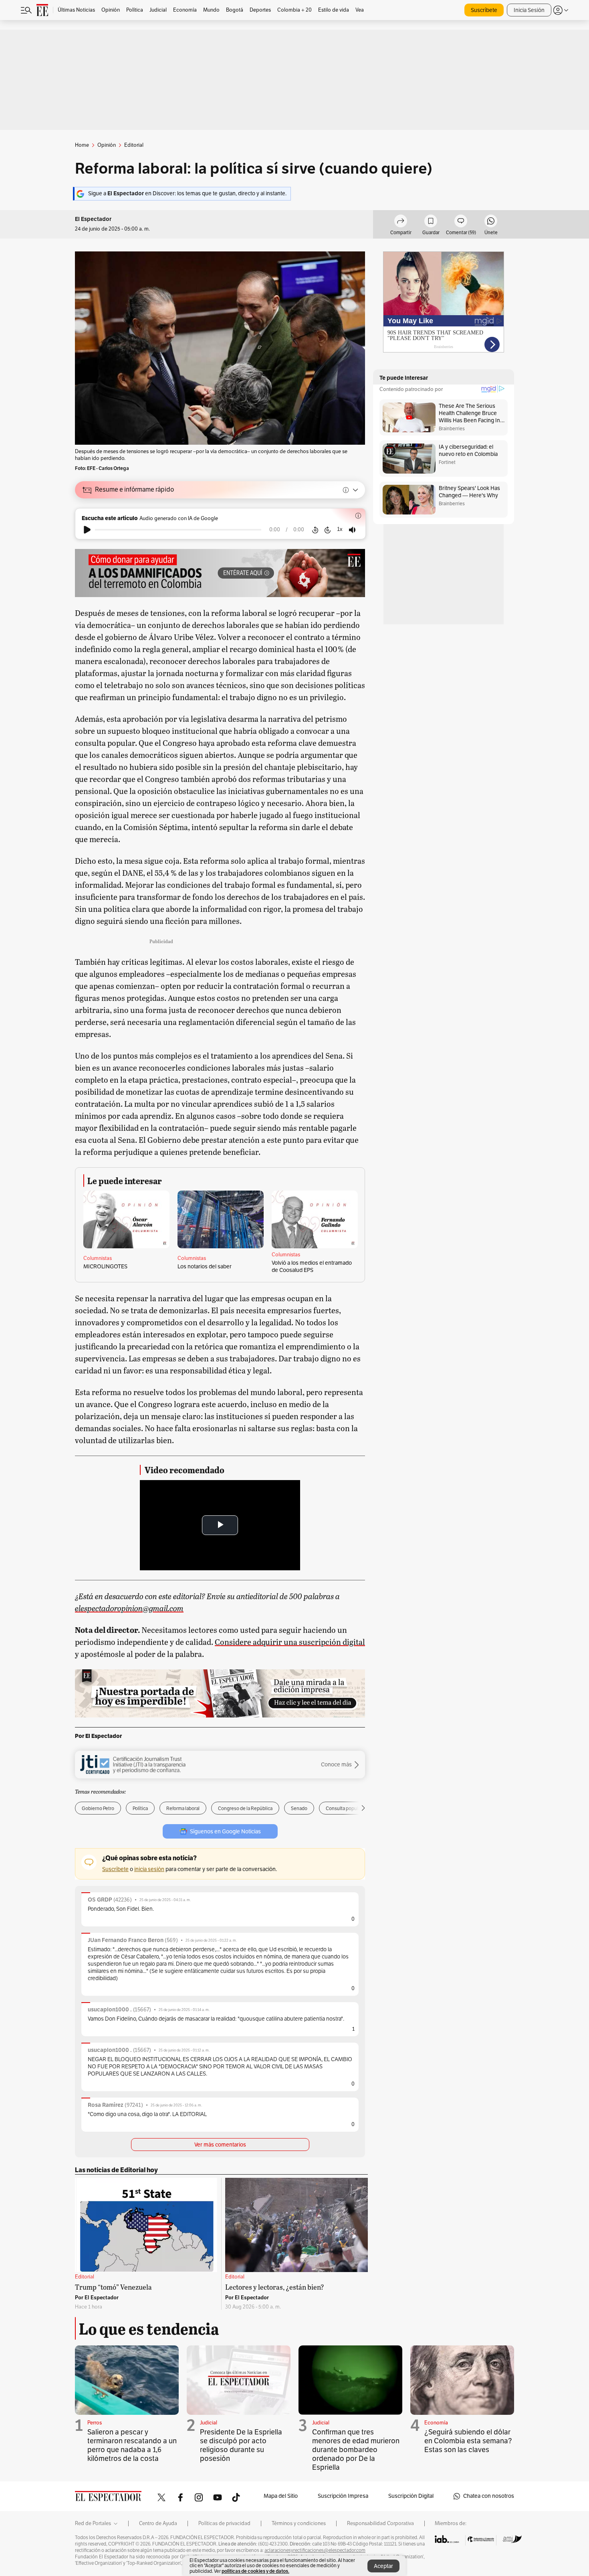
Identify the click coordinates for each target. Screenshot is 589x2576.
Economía (436, 2423)
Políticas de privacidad (224, 2523)
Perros (95, 2423)
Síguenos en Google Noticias (225, 1832)
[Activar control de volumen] (352, 530)
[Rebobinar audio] (315, 530)
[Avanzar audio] (328, 530)
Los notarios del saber (205, 1267)
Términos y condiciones (299, 2523)
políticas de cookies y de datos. (255, 2571)
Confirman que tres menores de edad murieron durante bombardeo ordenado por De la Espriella (356, 2450)
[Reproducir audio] (87, 530)
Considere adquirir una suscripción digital (290, 1642)
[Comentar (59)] (461, 222)
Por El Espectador (98, 1736)
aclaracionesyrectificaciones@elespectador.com (315, 2550)
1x (340, 529)
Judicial (209, 2423)
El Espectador (93, 219)
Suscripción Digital (411, 2496)
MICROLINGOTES (105, 1267)
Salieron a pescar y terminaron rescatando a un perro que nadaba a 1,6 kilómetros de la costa (132, 2445)
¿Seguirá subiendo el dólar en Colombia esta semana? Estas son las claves (468, 2441)
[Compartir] (401, 222)
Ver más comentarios (220, 2145)
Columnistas (98, 1258)
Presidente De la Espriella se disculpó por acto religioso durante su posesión (241, 2445)
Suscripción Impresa (343, 2496)
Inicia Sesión (529, 10)
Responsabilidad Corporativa (380, 2523)
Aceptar (383, 2566)
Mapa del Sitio (281, 2496)
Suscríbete (484, 10)
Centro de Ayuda (158, 2523)
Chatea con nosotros (489, 2496)
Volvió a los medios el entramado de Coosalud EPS (312, 1267)
